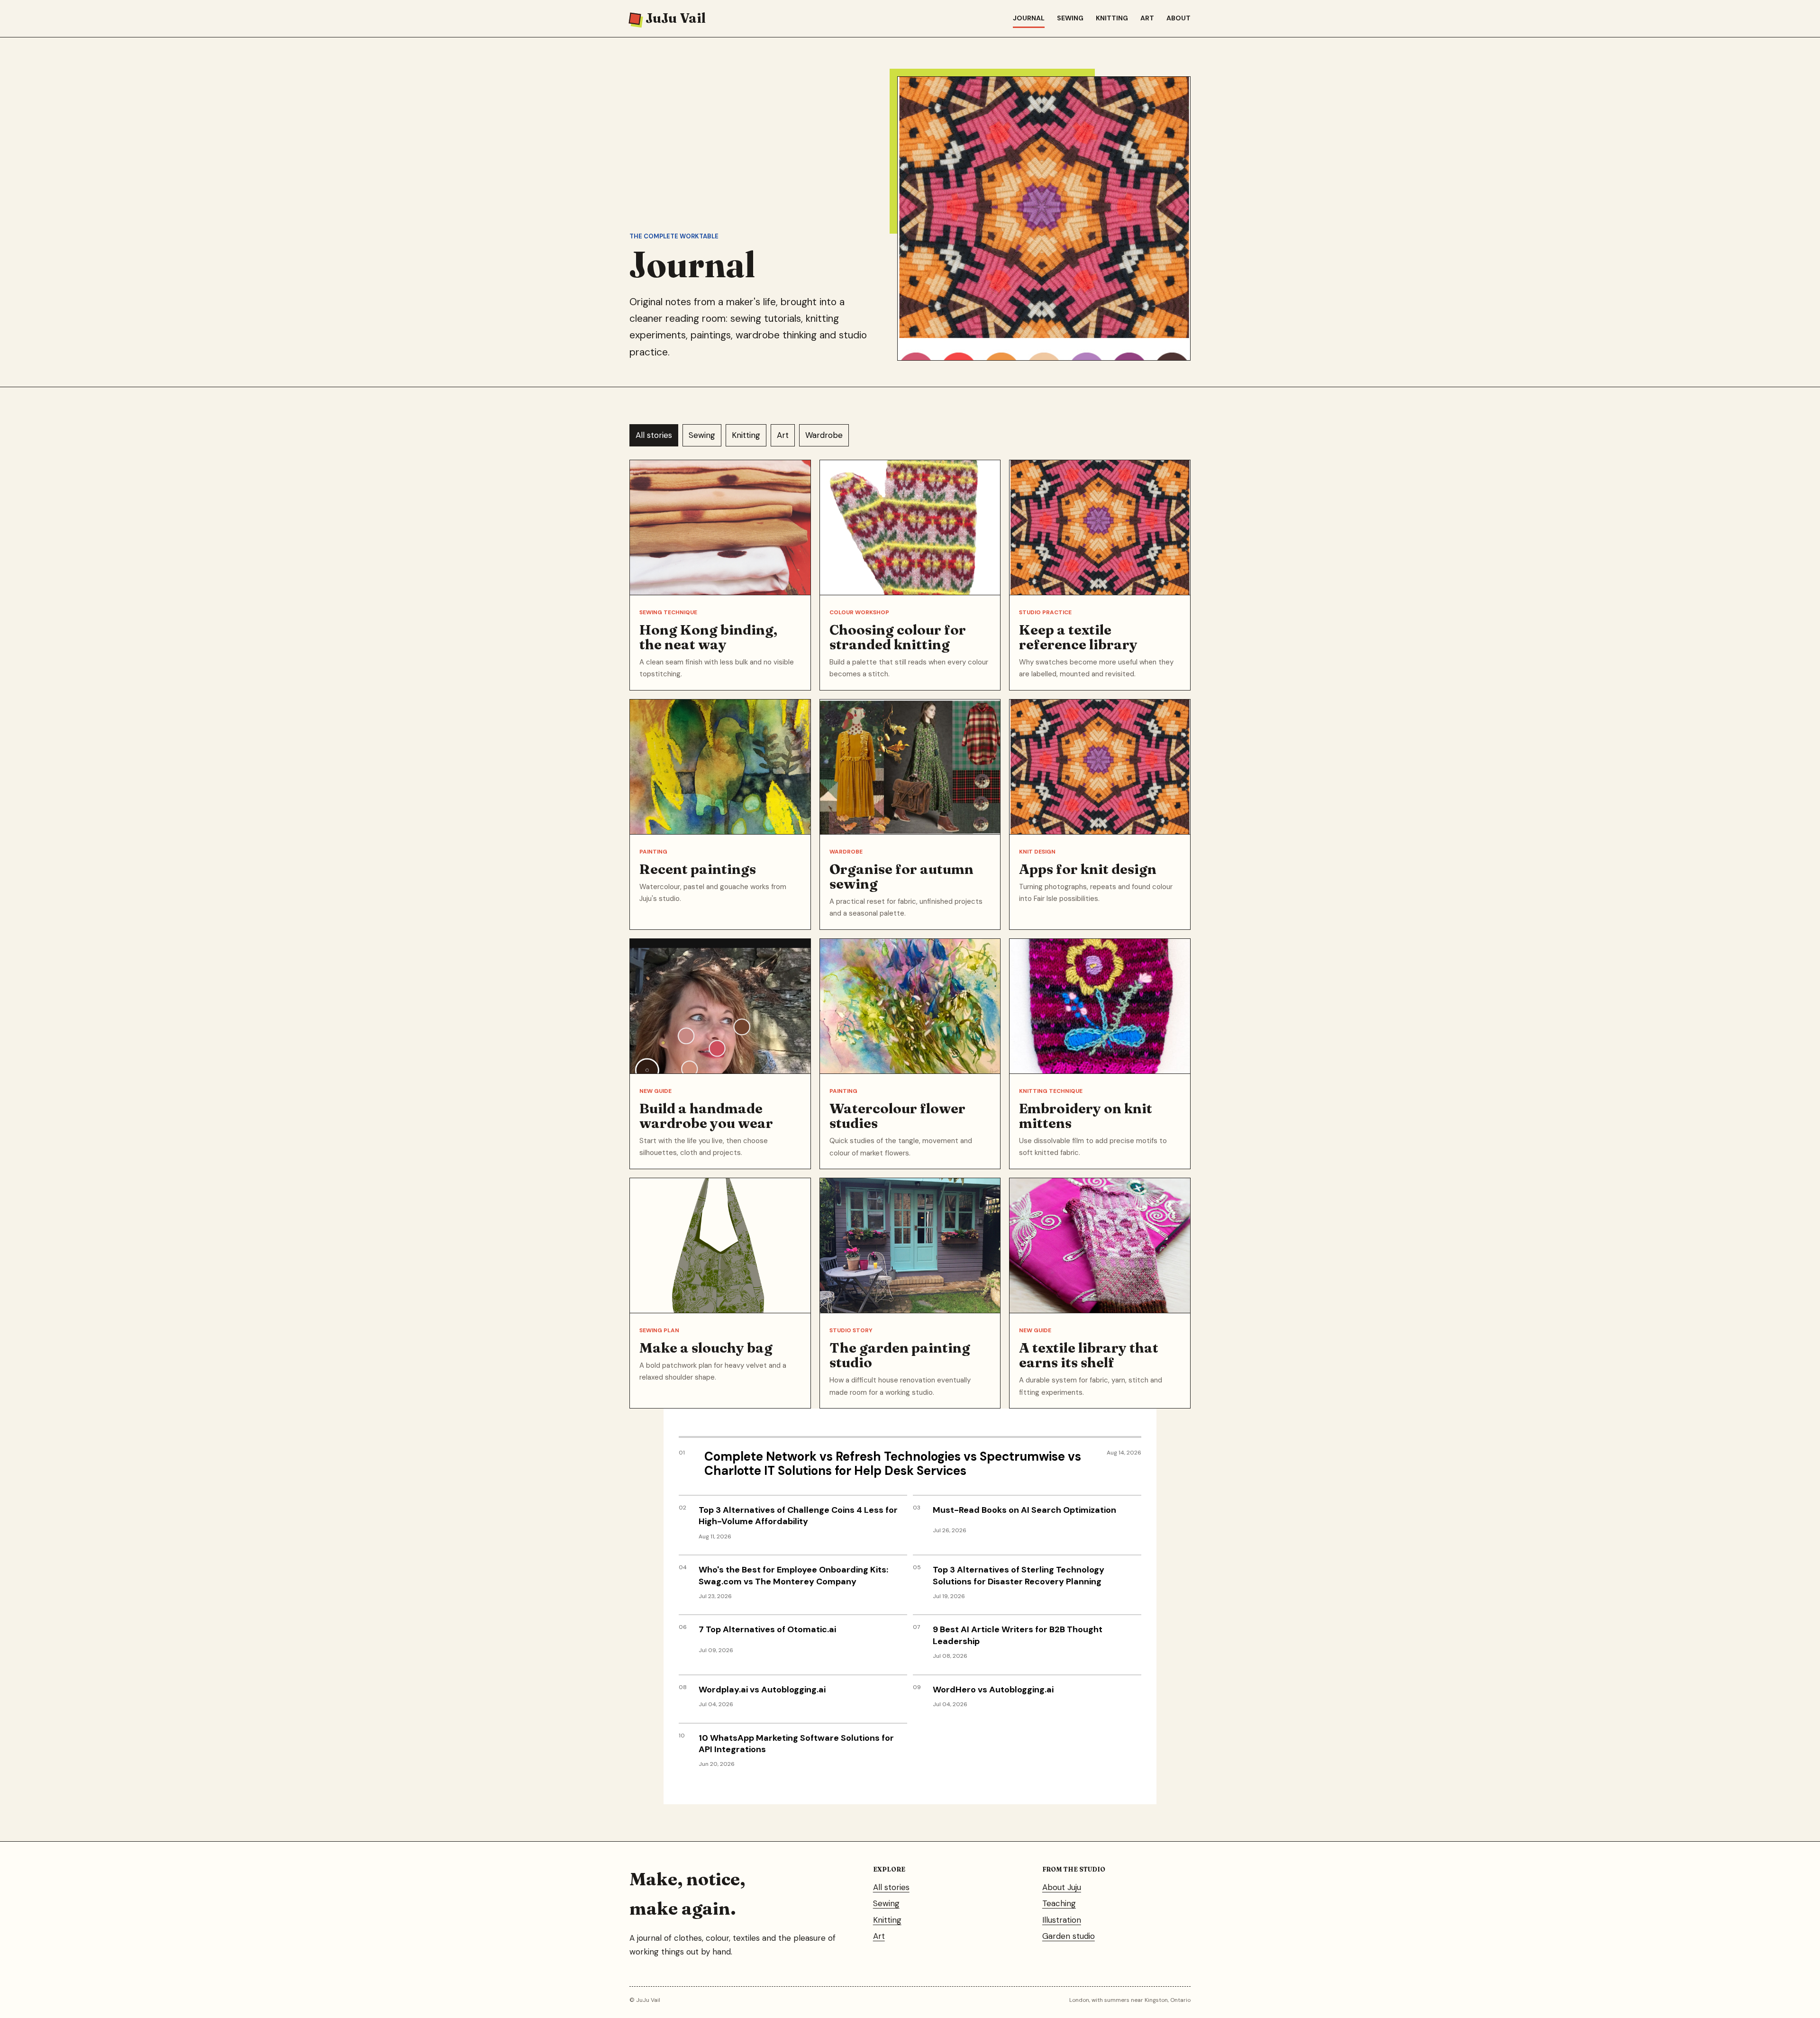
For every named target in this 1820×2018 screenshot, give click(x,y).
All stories (654, 435)
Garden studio (1069, 1936)
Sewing (1070, 18)
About (1178, 18)
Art (1147, 18)
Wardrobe (824, 435)
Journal (1029, 18)
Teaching (1059, 1903)
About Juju (1062, 1887)
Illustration (1062, 1920)
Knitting (1112, 18)
